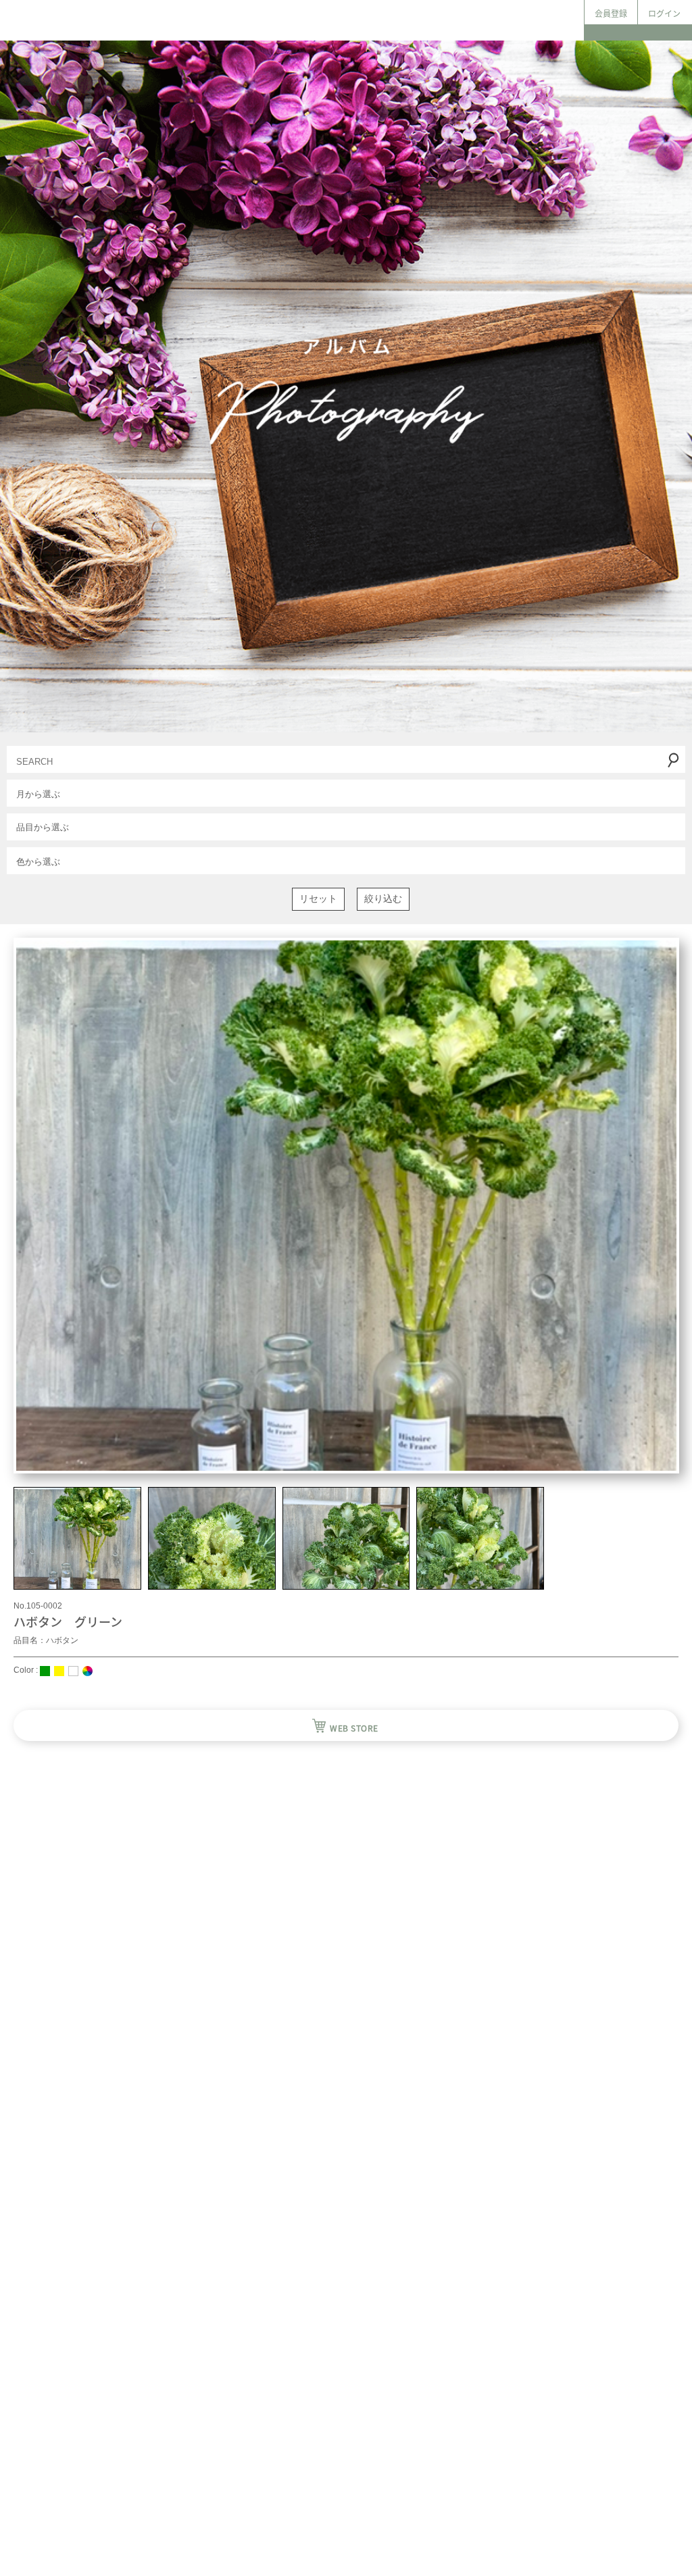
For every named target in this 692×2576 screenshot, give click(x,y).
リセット (318, 899)
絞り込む (383, 899)
